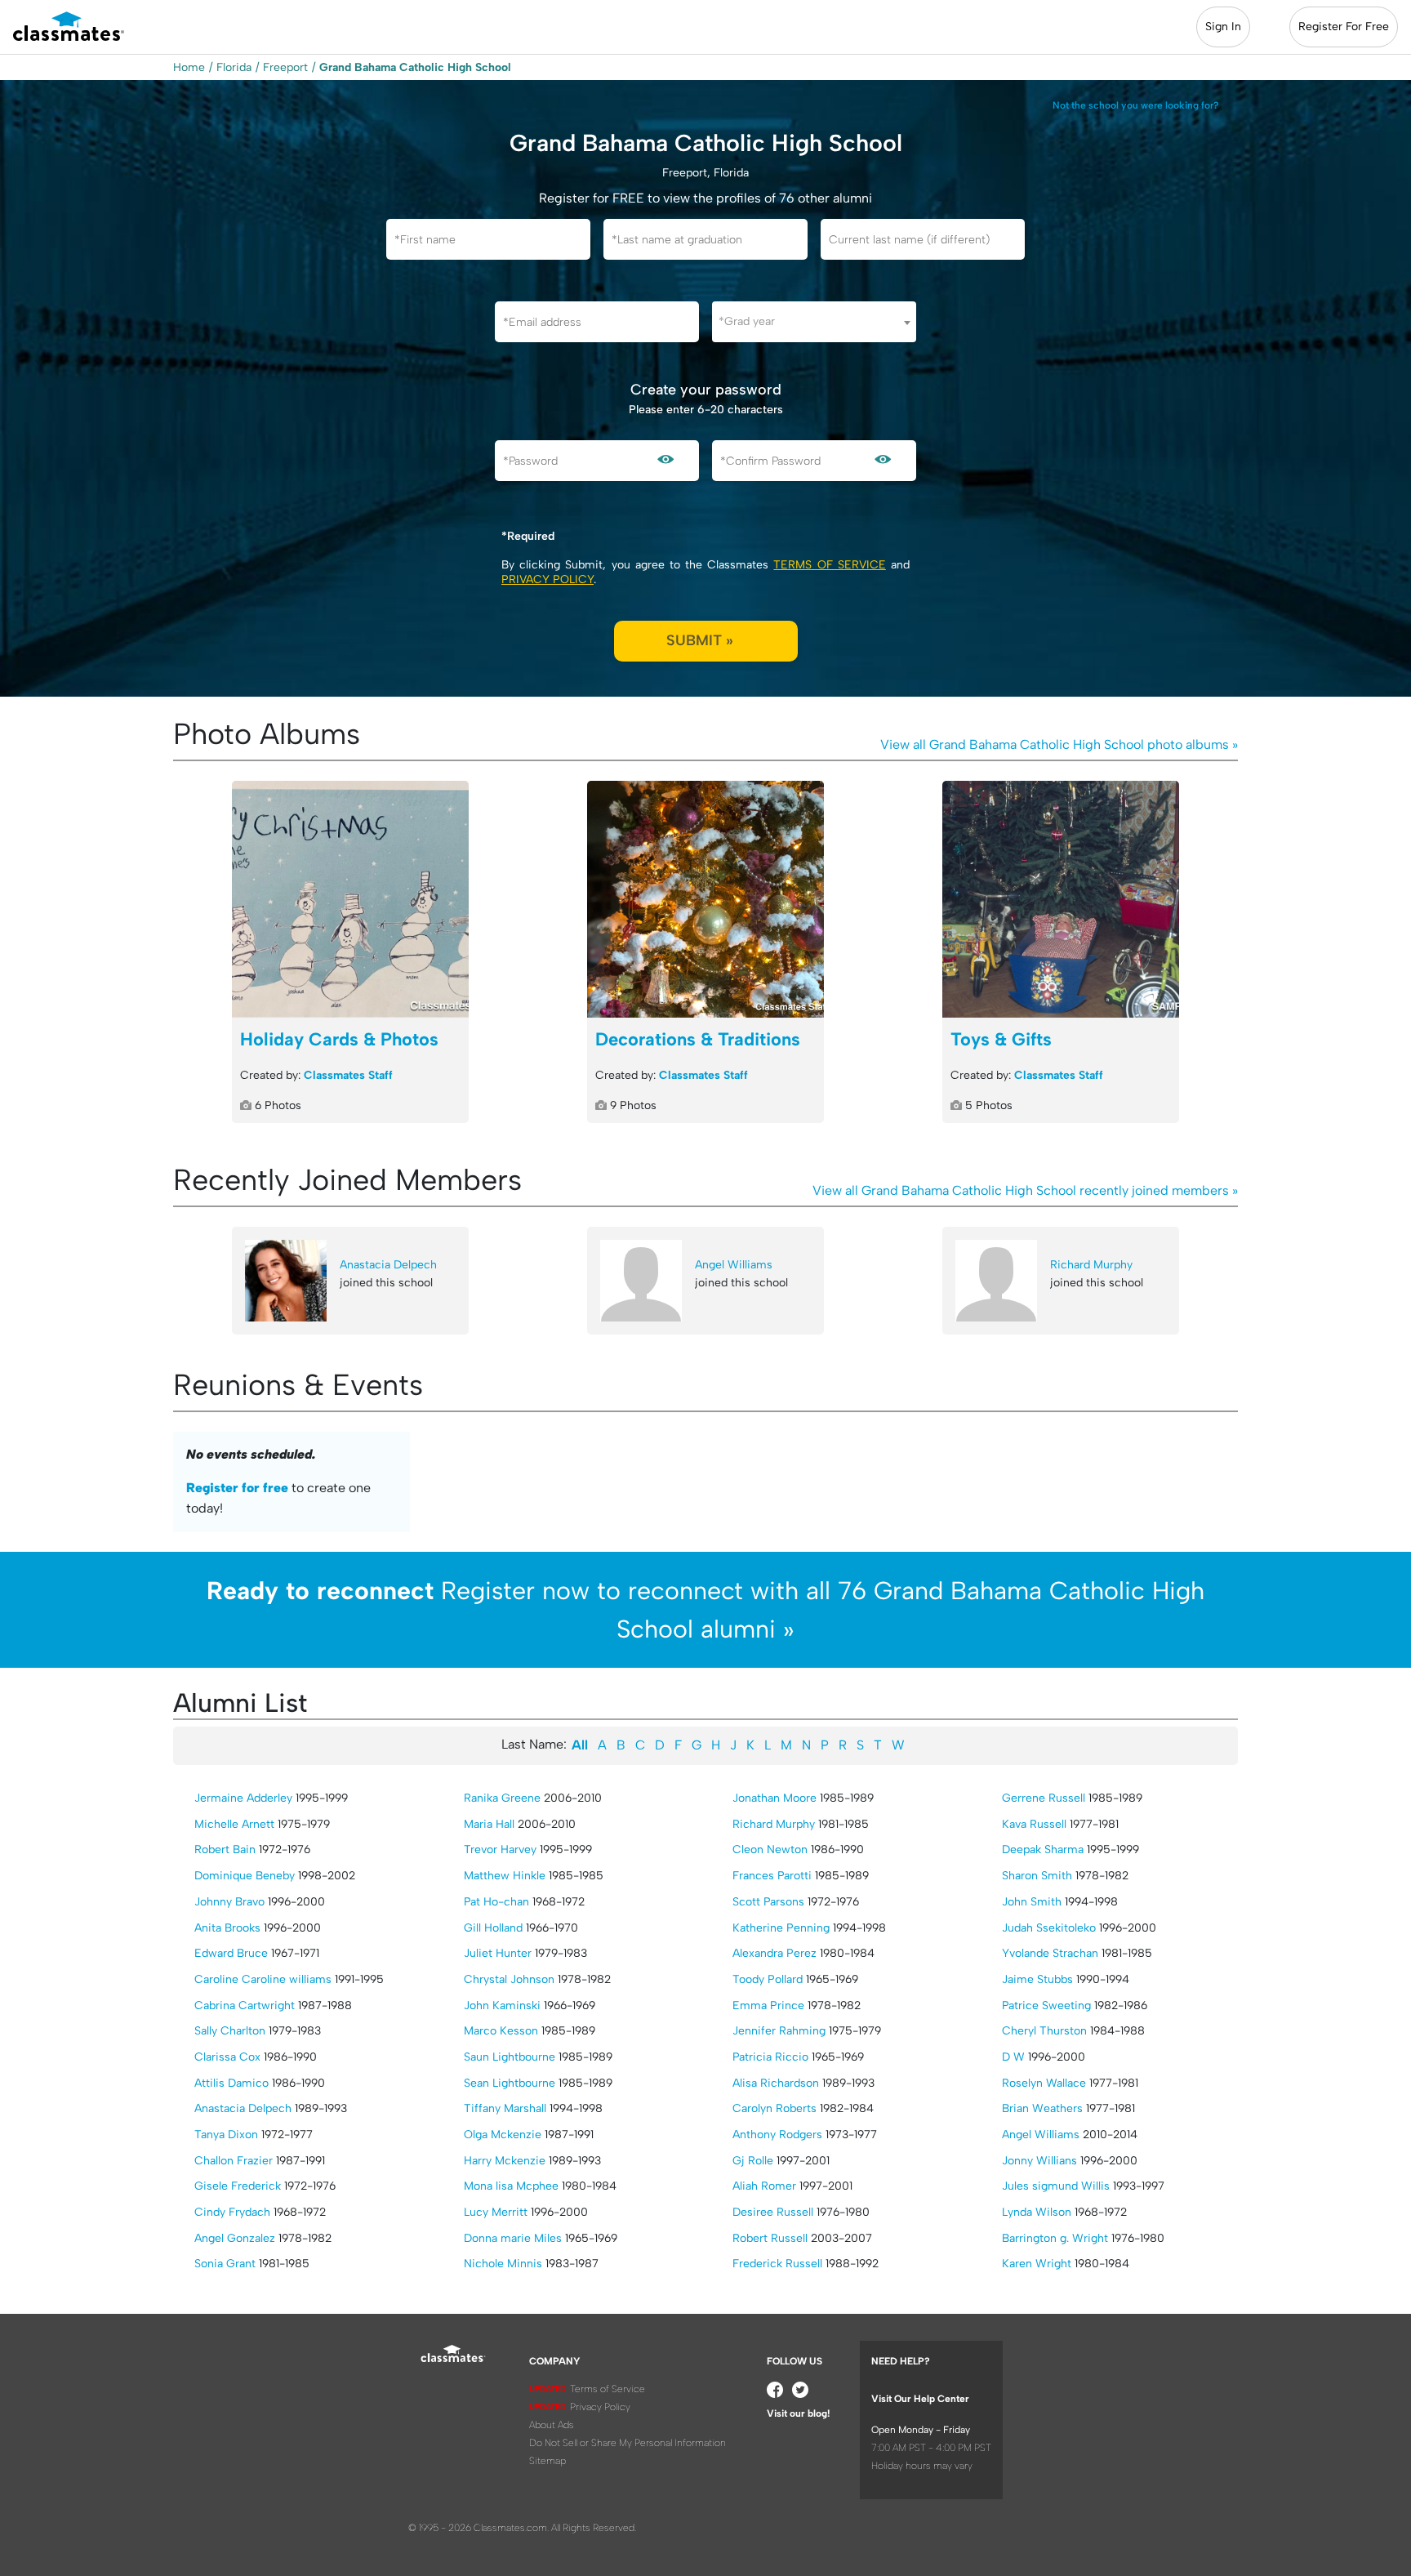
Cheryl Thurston (1044, 2031)
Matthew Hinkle (505, 1876)
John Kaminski (502, 2006)
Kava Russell (1034, 1824)
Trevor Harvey (500, 1850)
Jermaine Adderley (243, 1798)
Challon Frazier (234, 2161)
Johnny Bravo (229, 1902)
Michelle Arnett (234, 1824)
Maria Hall (489, 1824)
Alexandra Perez (774, 1953)
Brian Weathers (1042, 2108)
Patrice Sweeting (1046, 2006)
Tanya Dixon (226, 2135)
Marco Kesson (501, 2031)
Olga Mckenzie (503, 2135)
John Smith (1032, 1902)
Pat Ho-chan (496, 1902)
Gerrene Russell (1044, 1798)
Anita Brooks (227, 1928)
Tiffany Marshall (505, 2108)
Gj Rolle (753, 2161)
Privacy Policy (547, 579)
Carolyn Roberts (774, 2108)
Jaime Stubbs (1037, 1979)
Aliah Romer (764, 2186)
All (580, 1745)
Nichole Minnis (503, 2264)
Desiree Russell (773, 2212)
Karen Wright (1037, 2264)
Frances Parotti (772, 1876)
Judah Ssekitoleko (1049, 1928)
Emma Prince (768, 2006)
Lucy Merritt (496, 2212)
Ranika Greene (502, 1798)
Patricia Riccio (770, 2057)
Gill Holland (493, 1928)
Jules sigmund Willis (1056, 2186)
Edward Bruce (231, 1953)
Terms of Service (829, 565)
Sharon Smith (1037, 1876)
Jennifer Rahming (779, 2031)
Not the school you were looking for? (1136, 105)
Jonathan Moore (774, 1798)
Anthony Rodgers (777, 2135)
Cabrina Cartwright (245, 2006)
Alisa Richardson (776, 2083)
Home (189, 67)
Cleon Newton (770, 1850)
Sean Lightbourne (510, 2083)
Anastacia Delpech (388, 1265)
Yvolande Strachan (1050, 1953)
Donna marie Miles (513, 2238)
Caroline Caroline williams (263, 1979)
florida (234, 67)
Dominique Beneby (245, 1876)
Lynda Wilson (1037, 2212)
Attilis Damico (231, 2083)
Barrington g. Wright (1055, 2238)
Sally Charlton (230, 2031)
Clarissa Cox (227, 2057)
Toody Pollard (768, 1979)
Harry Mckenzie (505, 2161)
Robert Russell (770, 2238)
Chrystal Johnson (509, 1979)
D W (1013, 2057)
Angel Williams (734, 1265)
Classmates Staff (348, 1075)
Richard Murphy (1091, 1265)
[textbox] (814, 321)
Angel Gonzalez (235, 2238)
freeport (285, 67)
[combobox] (814, 322)
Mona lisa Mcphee (511, 2186)
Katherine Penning (781, 1928)
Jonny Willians (1039, 2161)
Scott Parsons (768, 1902)
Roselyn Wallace (1044, 2083)
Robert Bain (225, 1850)
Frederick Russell (777, 2264)
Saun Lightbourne (510, 2057)
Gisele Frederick (238, 2186)
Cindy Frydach (232, 2212)
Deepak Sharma (1043, 1850)
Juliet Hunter (498, 1953)
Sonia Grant (225, 2264)
